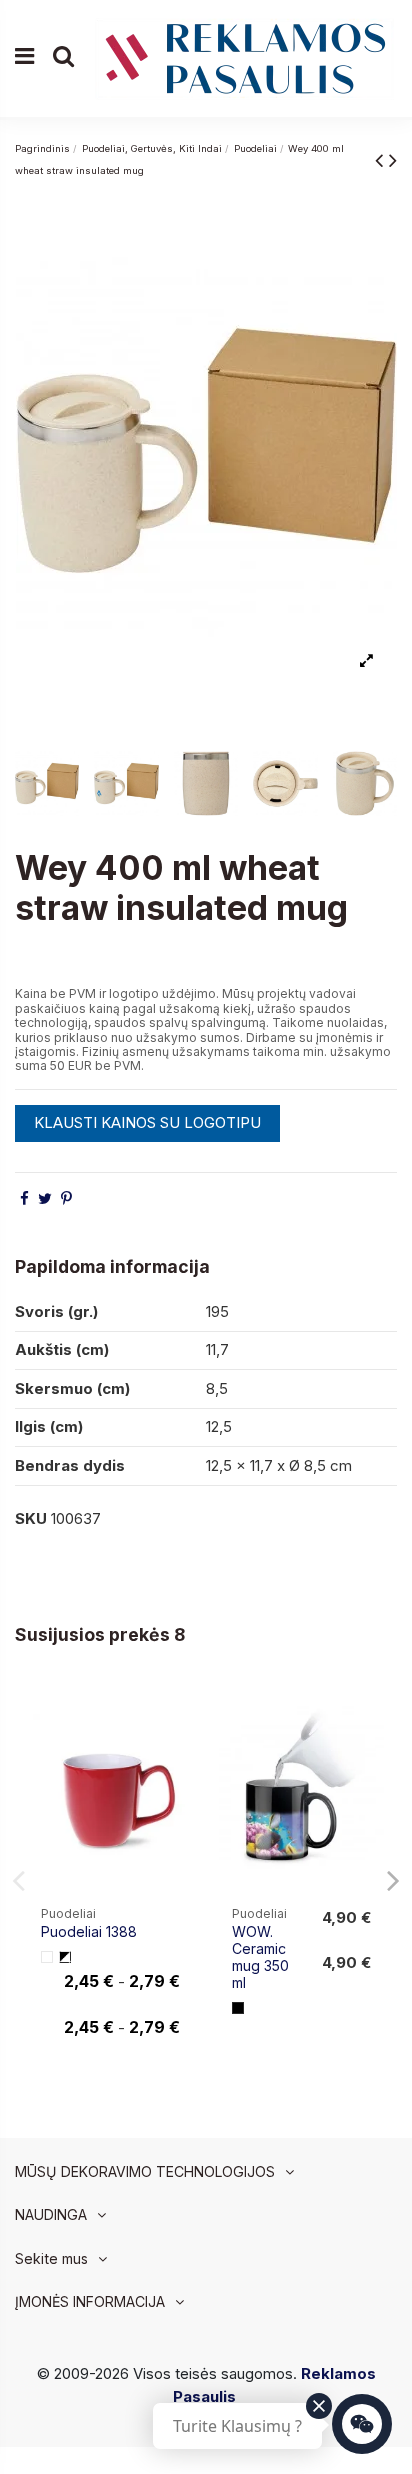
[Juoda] (238, 2008)
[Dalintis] (24, 1198)
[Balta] (47, 1957)
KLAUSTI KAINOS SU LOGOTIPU (147, 1122)
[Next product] (393, 159)
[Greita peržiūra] (177, 1748)
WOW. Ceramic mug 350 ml (260, 1957)
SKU (31, 1518)
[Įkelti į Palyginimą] (177, 1712)
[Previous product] (382, 159)
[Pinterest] (66, 1198)
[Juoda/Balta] (65, 1957)
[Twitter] (45, 1198)
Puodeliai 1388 (89, 1931)
